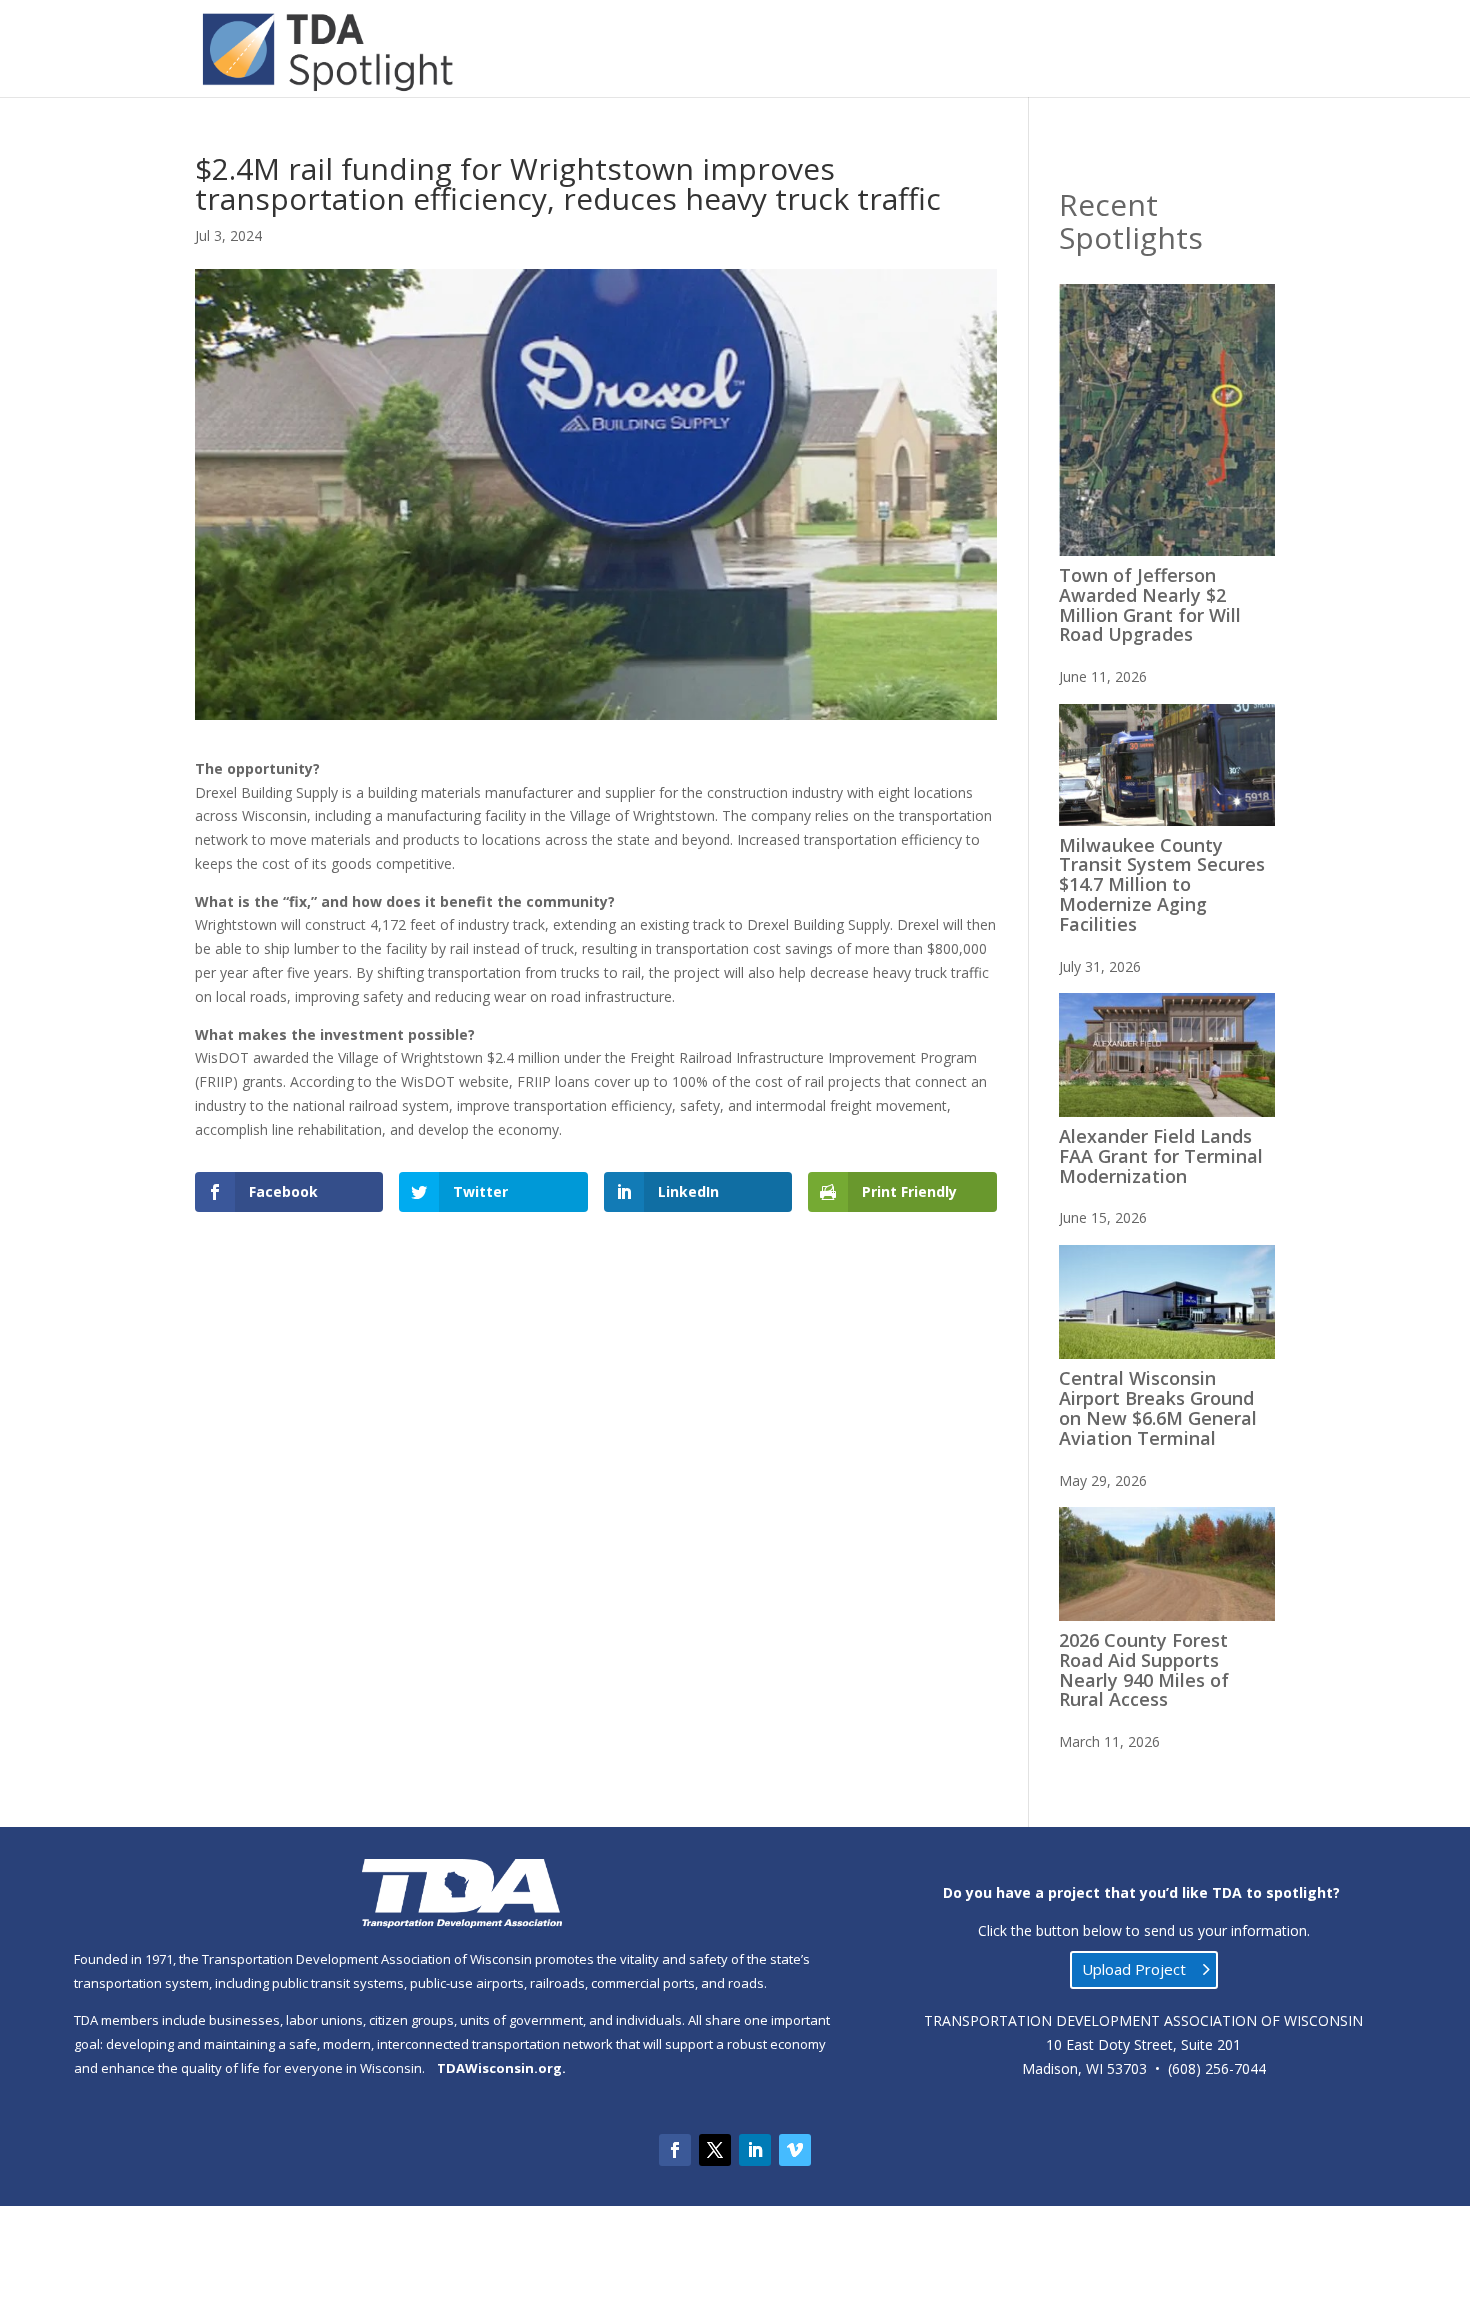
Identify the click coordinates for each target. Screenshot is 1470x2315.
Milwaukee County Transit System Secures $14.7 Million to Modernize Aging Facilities (1162, 884)
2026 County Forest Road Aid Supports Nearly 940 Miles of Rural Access (1144, 1669)
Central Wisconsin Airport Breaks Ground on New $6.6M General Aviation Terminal (1158, 1407)
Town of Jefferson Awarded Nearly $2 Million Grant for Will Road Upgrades (1150, 604)
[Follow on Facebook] (675, 2150)
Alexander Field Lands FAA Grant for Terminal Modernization (1161, 1156)
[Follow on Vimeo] (795, 2150)
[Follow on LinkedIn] (755, 2150)
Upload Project (1134, 1969)
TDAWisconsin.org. (501, 2068)
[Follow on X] (715, 2150)
